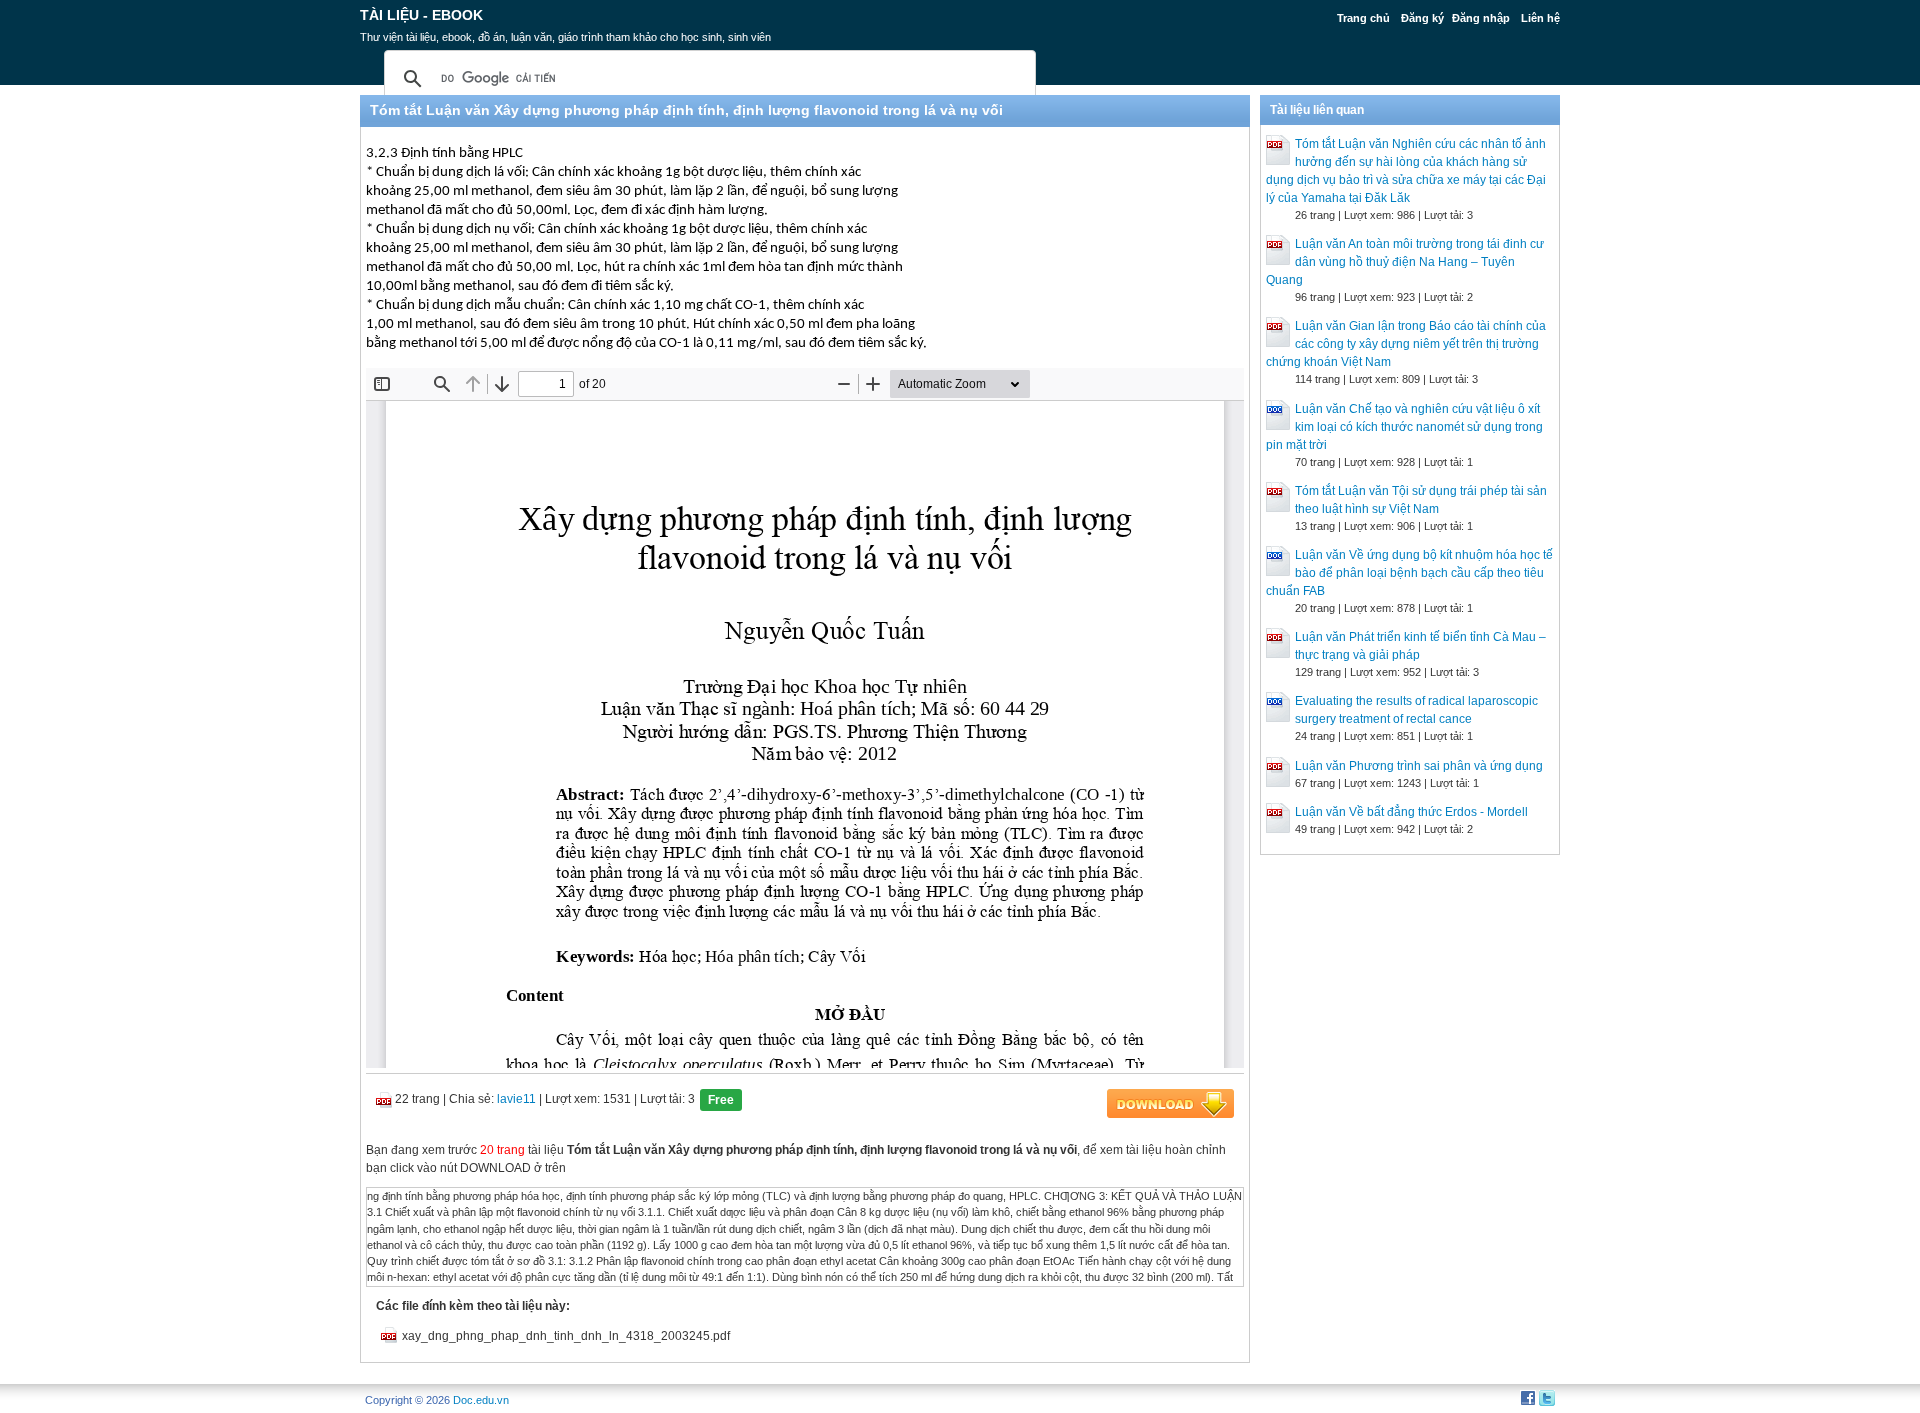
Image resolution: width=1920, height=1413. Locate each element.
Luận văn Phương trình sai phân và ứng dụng (1419, 766)
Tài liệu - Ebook (421, 15)
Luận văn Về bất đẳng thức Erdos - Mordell (1411, 812)
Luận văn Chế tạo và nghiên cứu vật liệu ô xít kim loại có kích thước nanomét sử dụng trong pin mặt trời (1404, 427)
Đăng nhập (1481, 18)
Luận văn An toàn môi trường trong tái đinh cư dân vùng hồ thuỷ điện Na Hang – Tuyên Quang (1405, 262)
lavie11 (516, 1099)
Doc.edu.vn (481, 1400)
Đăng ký (1422, 18)
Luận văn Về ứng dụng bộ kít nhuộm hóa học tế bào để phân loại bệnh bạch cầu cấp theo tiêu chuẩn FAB (1409, 573)
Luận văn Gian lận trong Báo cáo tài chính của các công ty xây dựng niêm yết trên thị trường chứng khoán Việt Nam (1406, 344)
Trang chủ (1363, 18)
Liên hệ (1540, 18)
